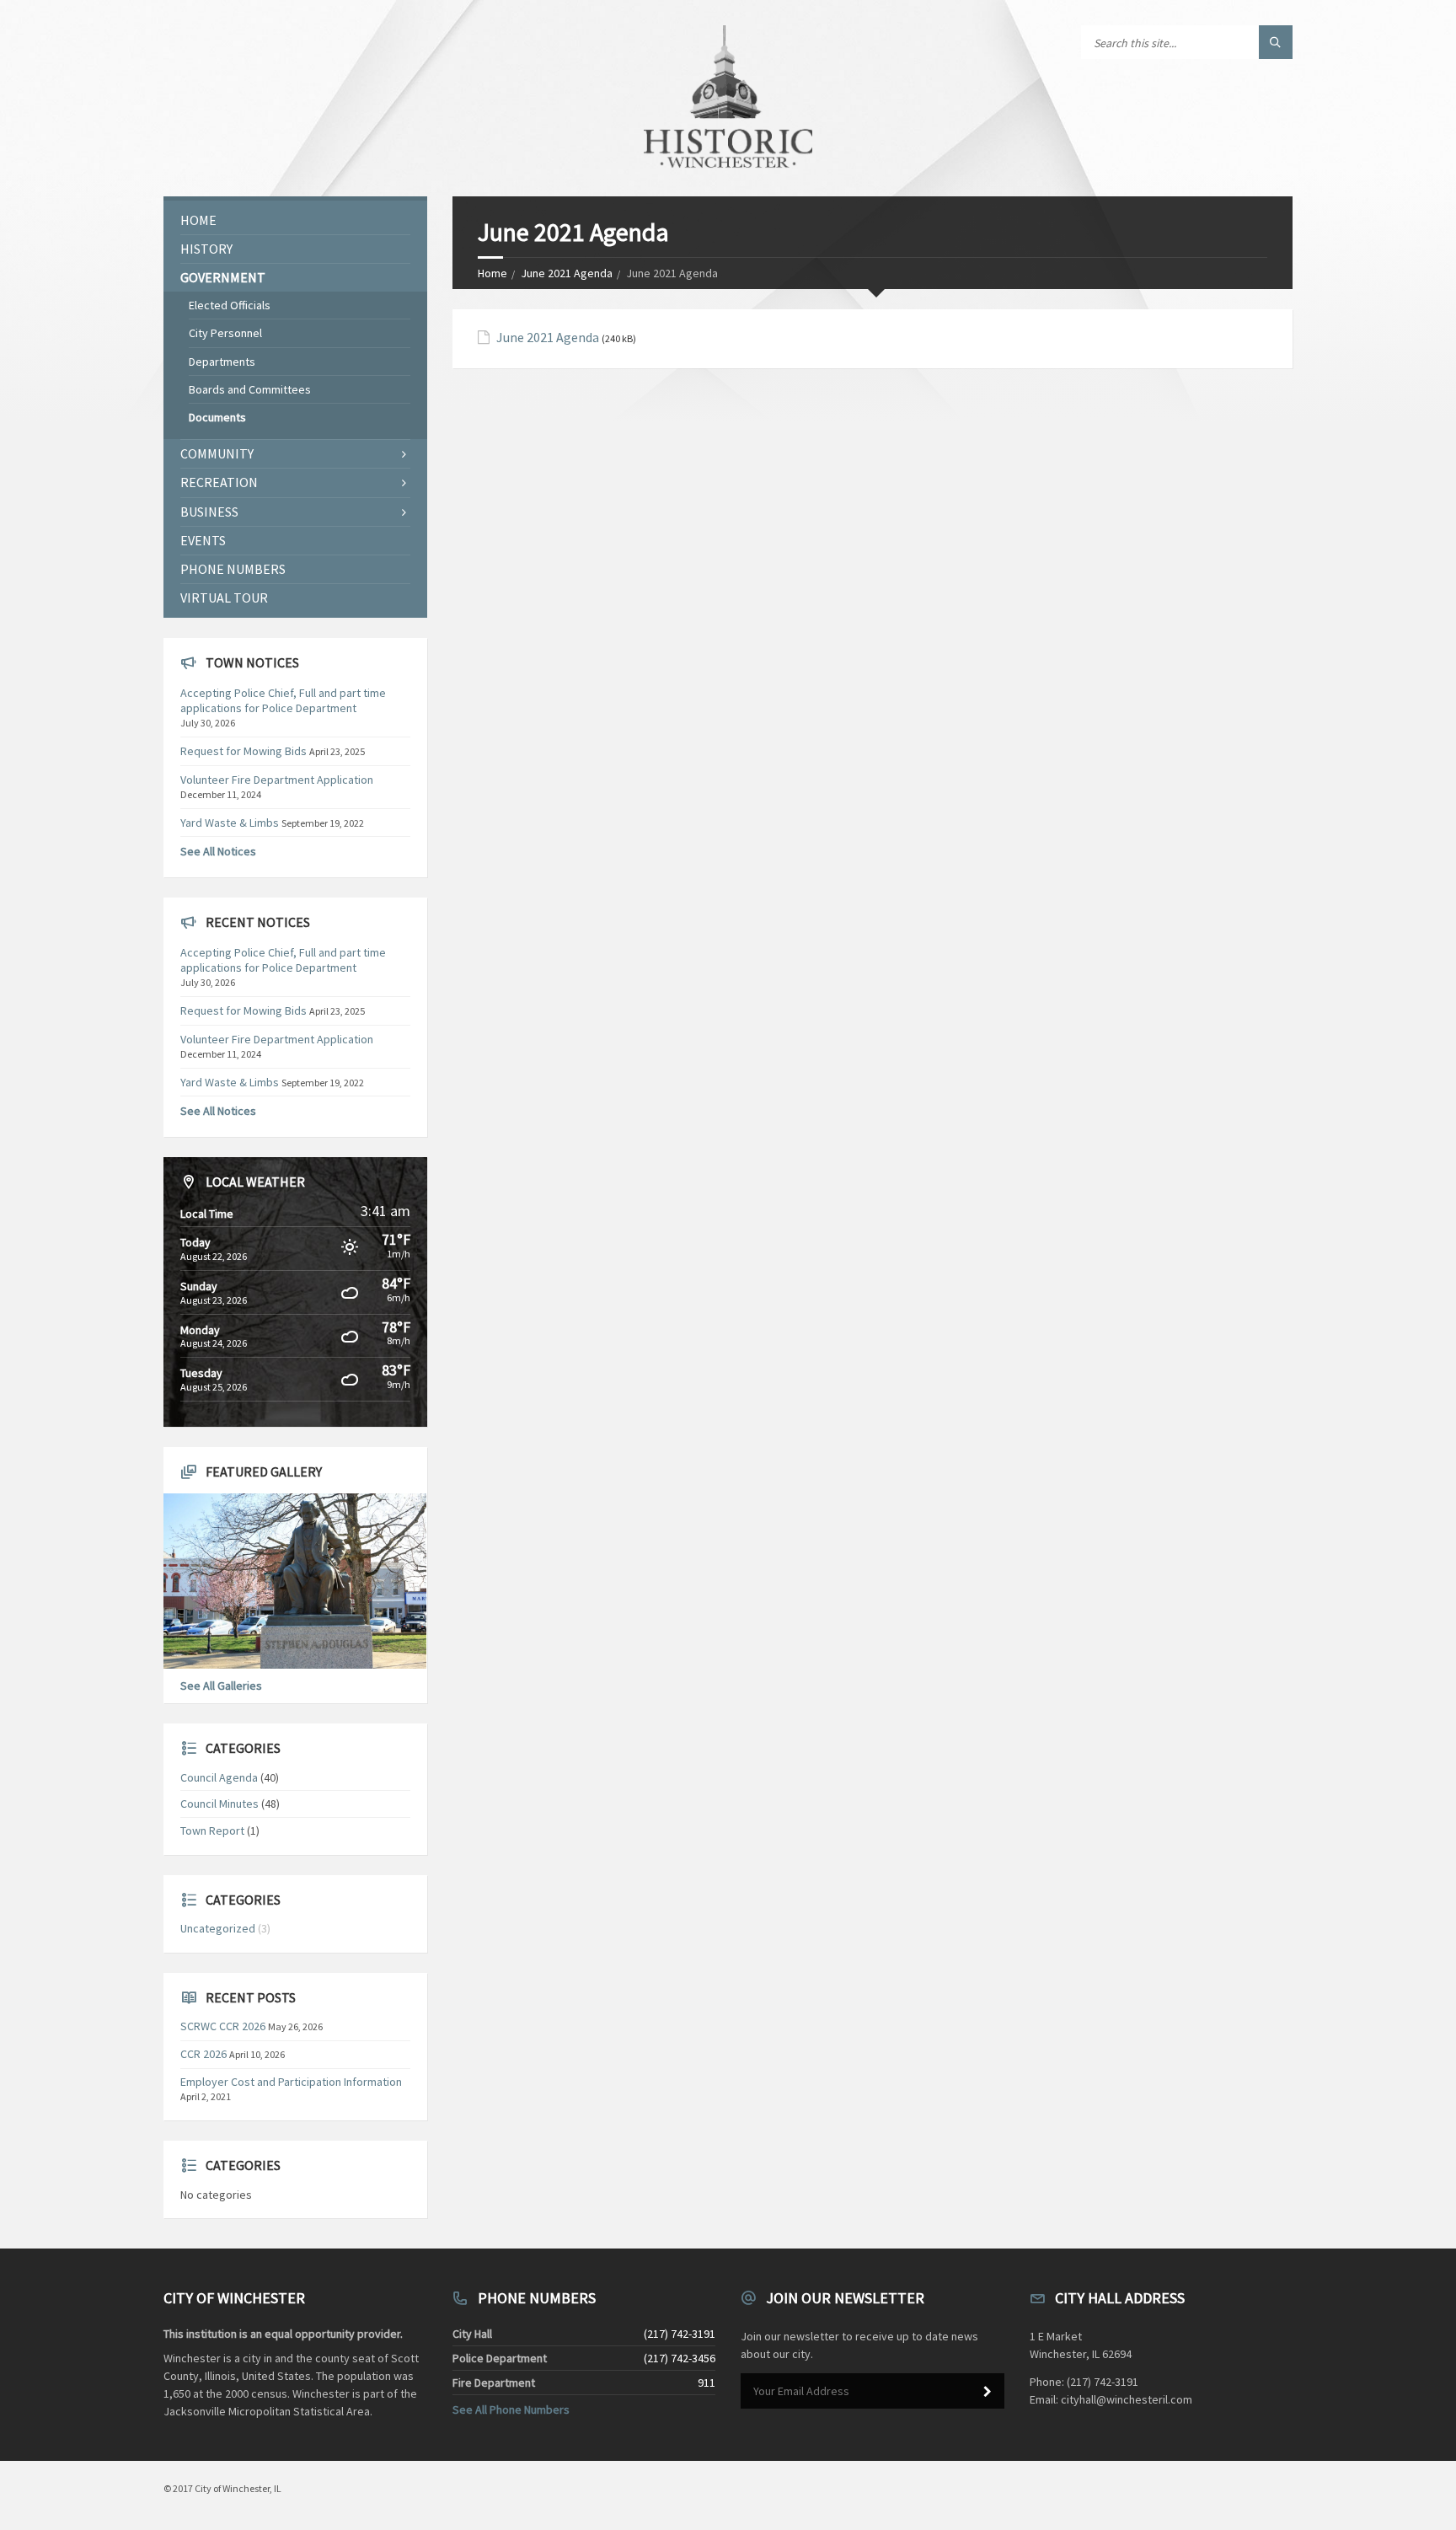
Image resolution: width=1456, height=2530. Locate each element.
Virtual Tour (224, 598)
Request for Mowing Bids (244, 751)
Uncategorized (218, 1928)
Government (223, 277)
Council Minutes (219, 1804)
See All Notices (218, 851)
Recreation (219, 482)
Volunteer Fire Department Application (277, 780)
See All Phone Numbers (511, 2409)
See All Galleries (221, 1686)
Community (217, 453)
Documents (217, 417)
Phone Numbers (233, 569)
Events (203, 540)
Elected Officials (230, 305)
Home (492, 273)
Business (209, 512)
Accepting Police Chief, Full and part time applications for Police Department (283, 700)
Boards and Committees (250, 389)
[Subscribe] (988, 2392)
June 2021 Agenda (567, 273)
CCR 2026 (203, 2054)
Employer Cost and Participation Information (291, 2082)
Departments (222, 362)
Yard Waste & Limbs (230, 823)
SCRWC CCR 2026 (223, 2026)
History (206, 249)
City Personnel (225, 333)
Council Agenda (219, 1777)
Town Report (212, 1830)
